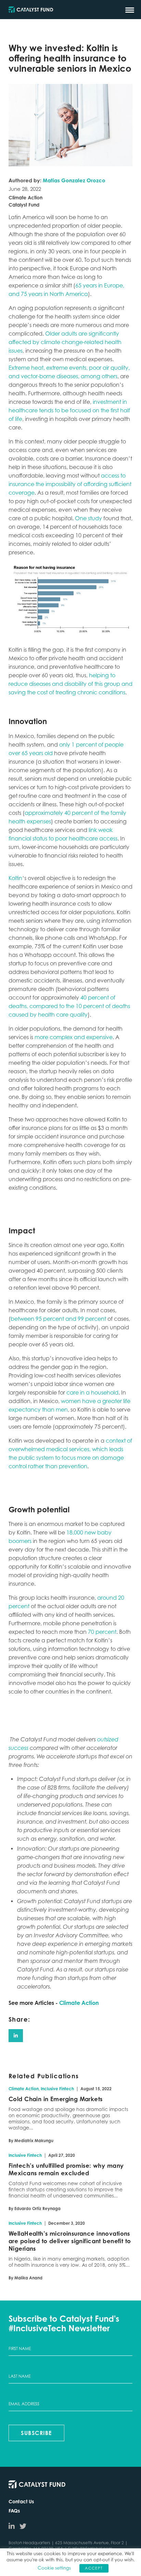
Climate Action (79, 2003)
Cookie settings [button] (54, 2568)
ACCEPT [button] (94, 2568)
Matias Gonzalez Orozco (74, 180)
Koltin (15, 878)
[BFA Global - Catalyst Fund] (31, 10)
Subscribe (36, 2433)
